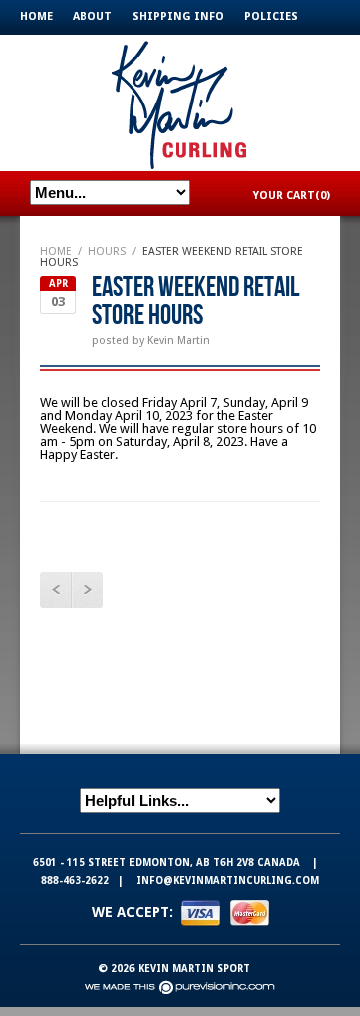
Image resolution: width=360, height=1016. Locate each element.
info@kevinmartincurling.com (227, 880)
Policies (271, 16)
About (92, 16)
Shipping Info (178, 16)
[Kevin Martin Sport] (180, 102)
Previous (55, 590)
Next (87, 590)
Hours (107, 251)
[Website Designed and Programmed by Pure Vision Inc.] (180, 986)
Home (36, 16)
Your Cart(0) (291, 195)
